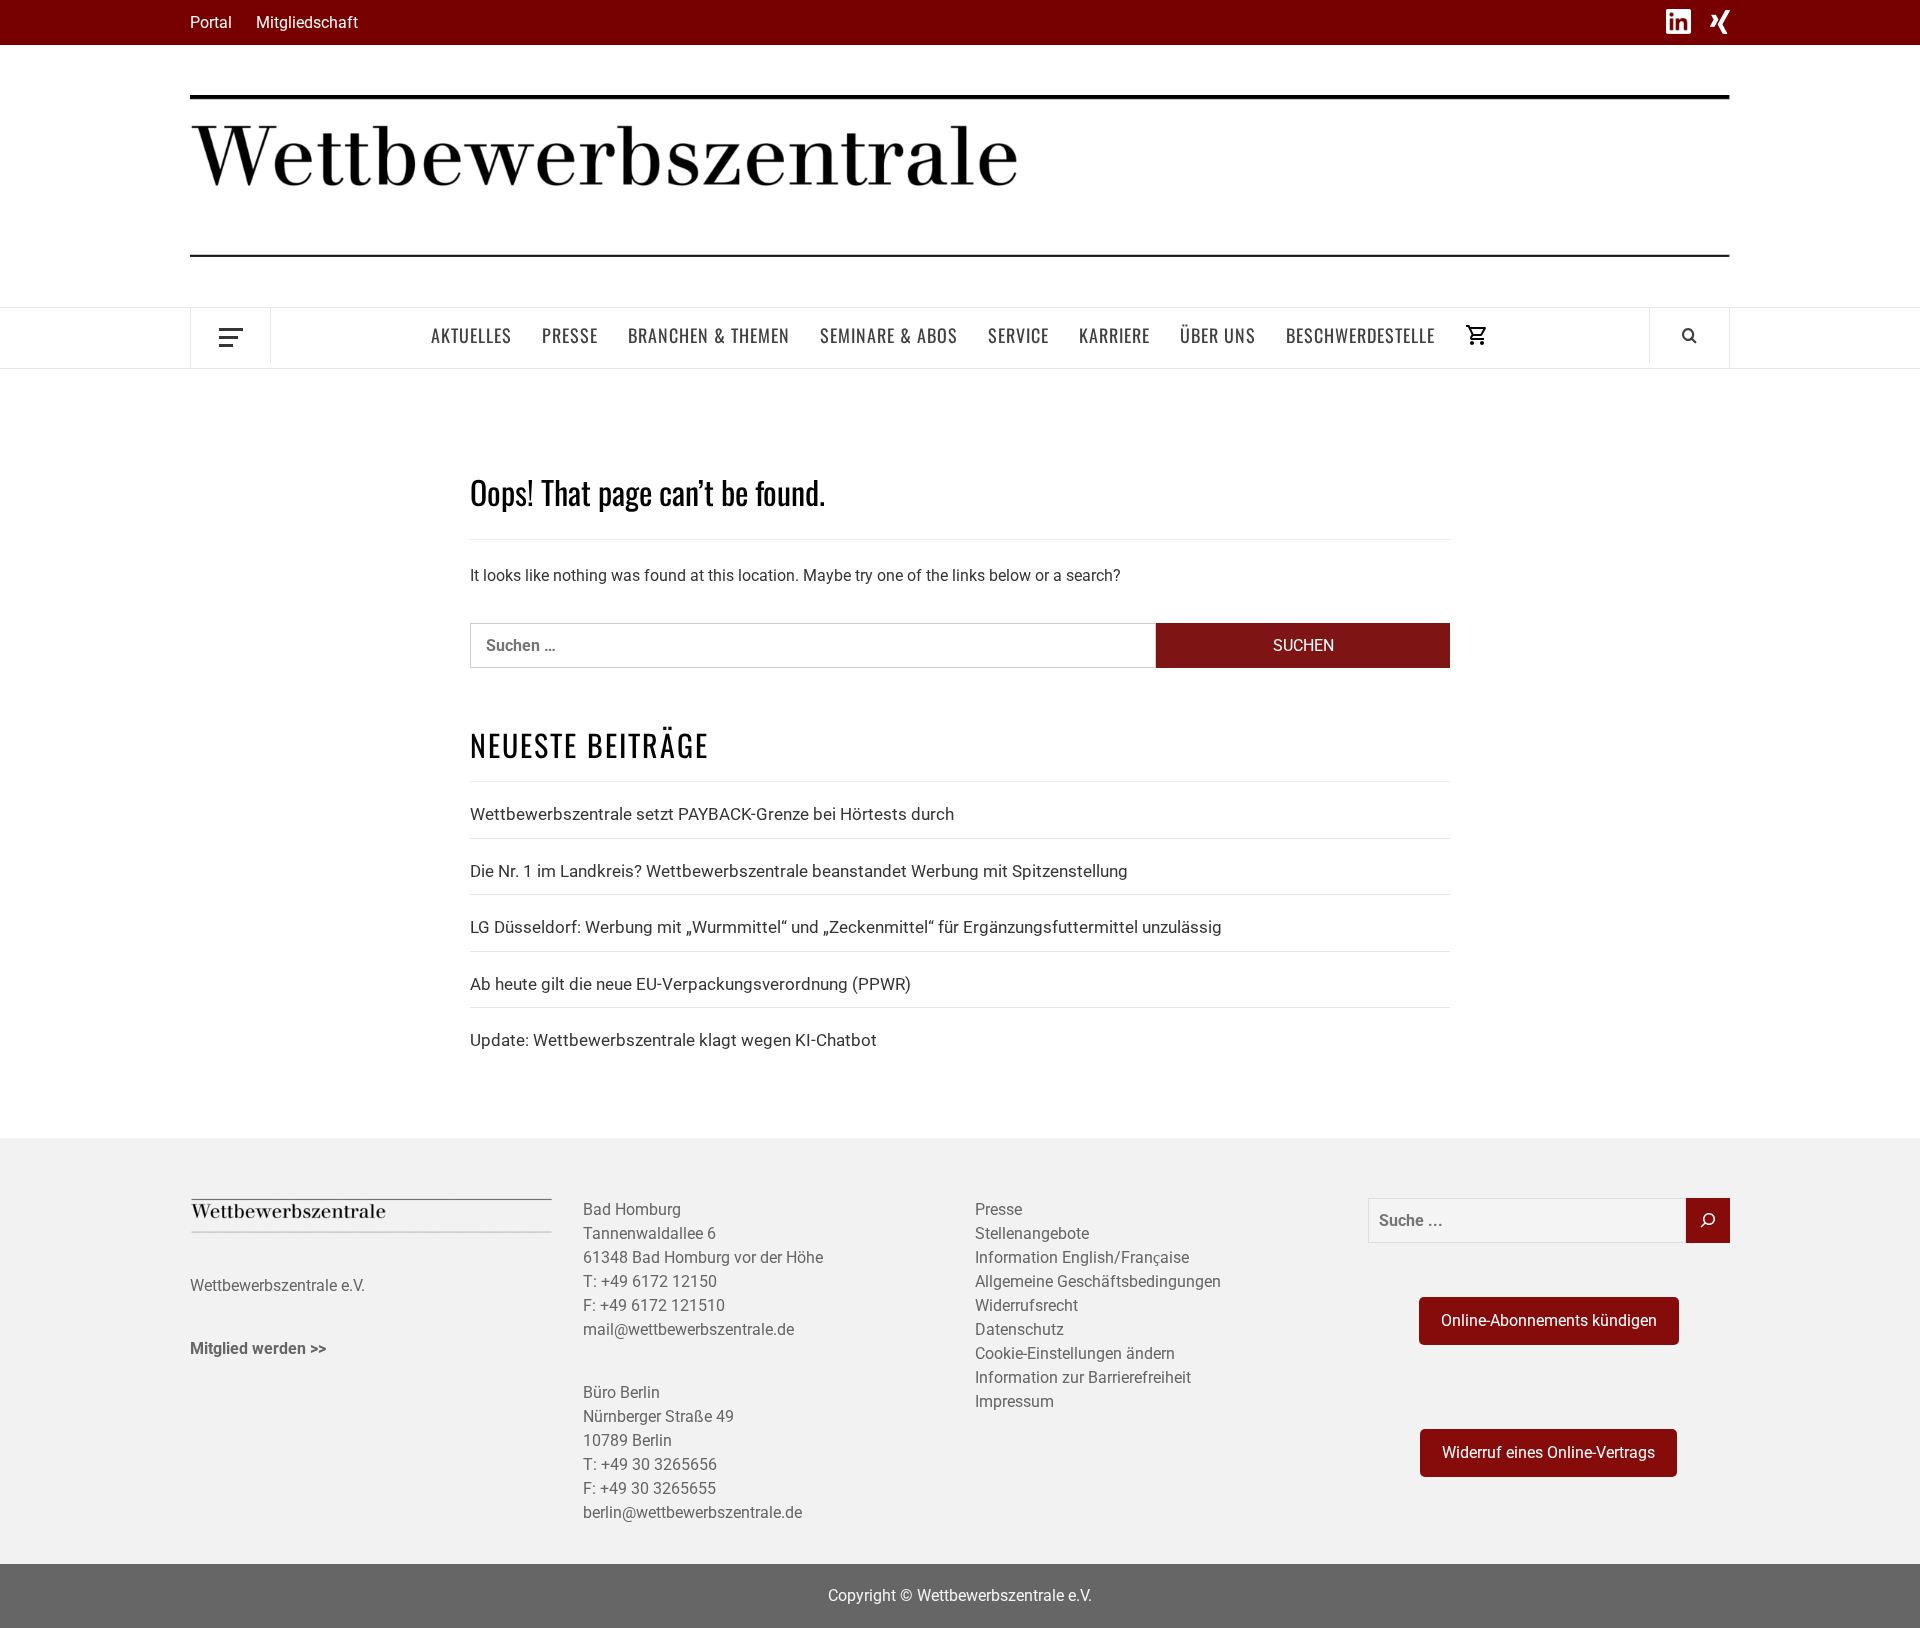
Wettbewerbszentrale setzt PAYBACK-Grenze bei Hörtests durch (712, 814)
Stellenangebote (1032, 1233)
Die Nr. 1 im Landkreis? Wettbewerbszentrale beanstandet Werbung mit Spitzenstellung (799, 871)
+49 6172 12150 (659, 1281)
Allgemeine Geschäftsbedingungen (1098, 1281)
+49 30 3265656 (659, 1464)
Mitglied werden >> (258, 1348)
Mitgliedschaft (307, 22)
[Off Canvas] (230, 335)
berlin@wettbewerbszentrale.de (692, 1512)
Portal (211, 22)
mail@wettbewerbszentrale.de (688, 1329)
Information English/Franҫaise (1082, 1257)
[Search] (1689, 335)
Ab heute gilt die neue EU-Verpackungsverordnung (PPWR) (690, 984)
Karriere (1114, 335)
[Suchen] (1708, 1220)
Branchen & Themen (709, 335)
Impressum (1014, 1401)
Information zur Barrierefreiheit (1083, 1377)
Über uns (1218, 335)
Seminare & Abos (889, 335)
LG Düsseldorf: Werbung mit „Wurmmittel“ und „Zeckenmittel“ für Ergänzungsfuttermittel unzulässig (846, 927)
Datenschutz (1019, 1329)
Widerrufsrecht (1026, 1305)
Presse (570, 335)
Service (1018, 335)
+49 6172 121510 (662, 1305)
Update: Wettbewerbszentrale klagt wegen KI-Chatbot (673, 1040)
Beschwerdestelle (1360, 335)
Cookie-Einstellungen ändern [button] (1075, 1353)
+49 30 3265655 (658, 1488)
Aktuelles (471, 335)
